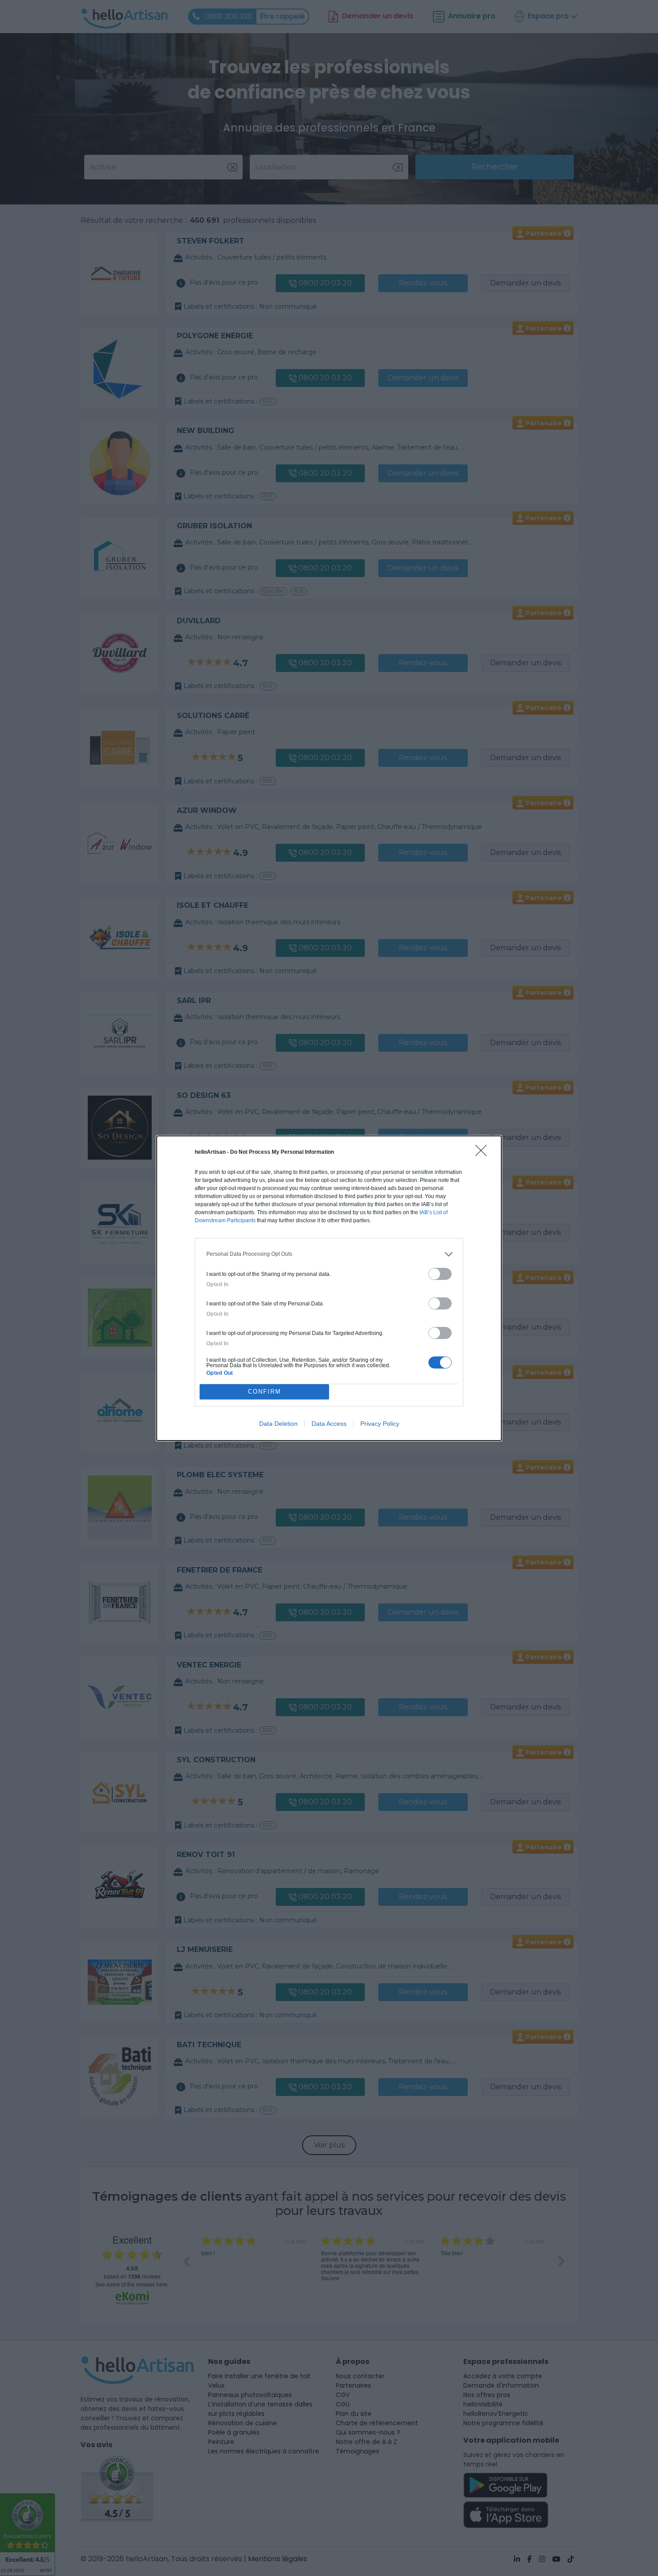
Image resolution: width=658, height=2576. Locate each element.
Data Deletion (278, 1424)
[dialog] (329, 1288)
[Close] (484, 1153)
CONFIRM (265, 1392)
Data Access (329, 1424)
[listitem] (329, 1254)
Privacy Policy (380, 1424)
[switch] (440, 1274)
